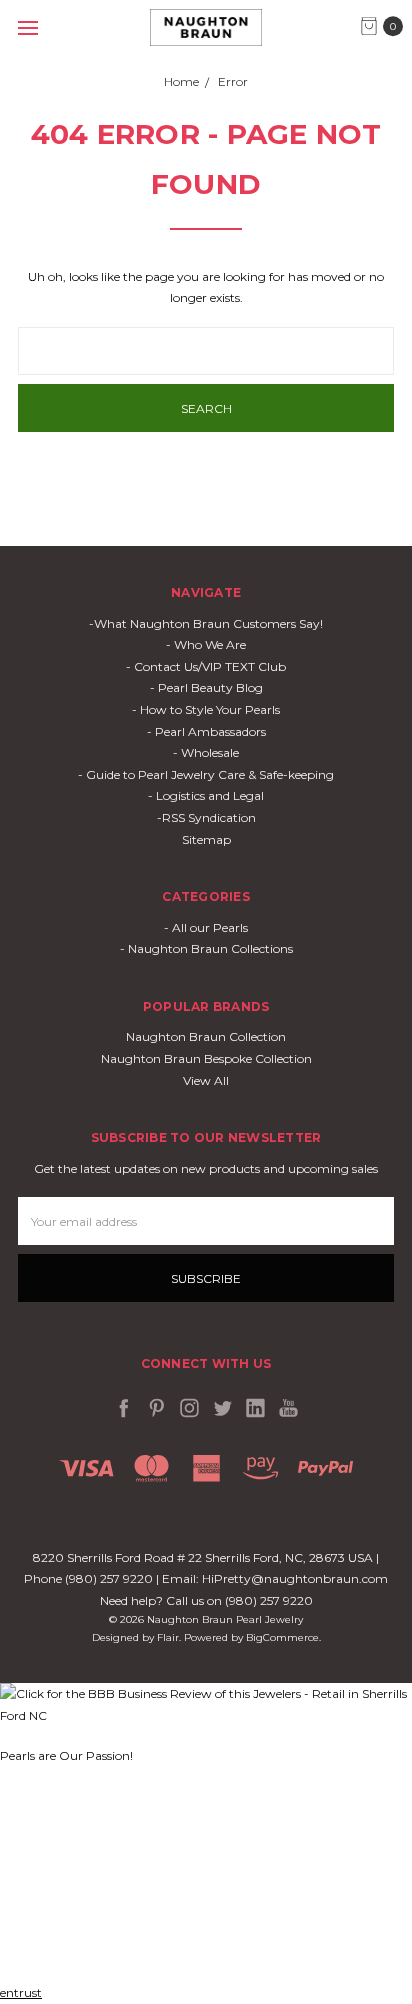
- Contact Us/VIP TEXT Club (206, 666)
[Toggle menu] (27, 27)
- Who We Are (206, 644)
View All (206, 1080)
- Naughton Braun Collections (206, 948)
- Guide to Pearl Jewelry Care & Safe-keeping (206, 774)
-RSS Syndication (206, 817)
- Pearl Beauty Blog (206, 687)
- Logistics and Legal (206, 795)
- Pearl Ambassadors (206, 731)
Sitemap (206, 839)
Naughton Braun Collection (206, 1036)
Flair (168, 1637)
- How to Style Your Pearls (206, 709)
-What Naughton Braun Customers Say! (206, 623)
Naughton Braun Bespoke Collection (206, 1058)
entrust (21, 1992)
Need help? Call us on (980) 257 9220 (206, 1600)
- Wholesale (206, 752)
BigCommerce (282, 1637)
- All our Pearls (206, 927)
